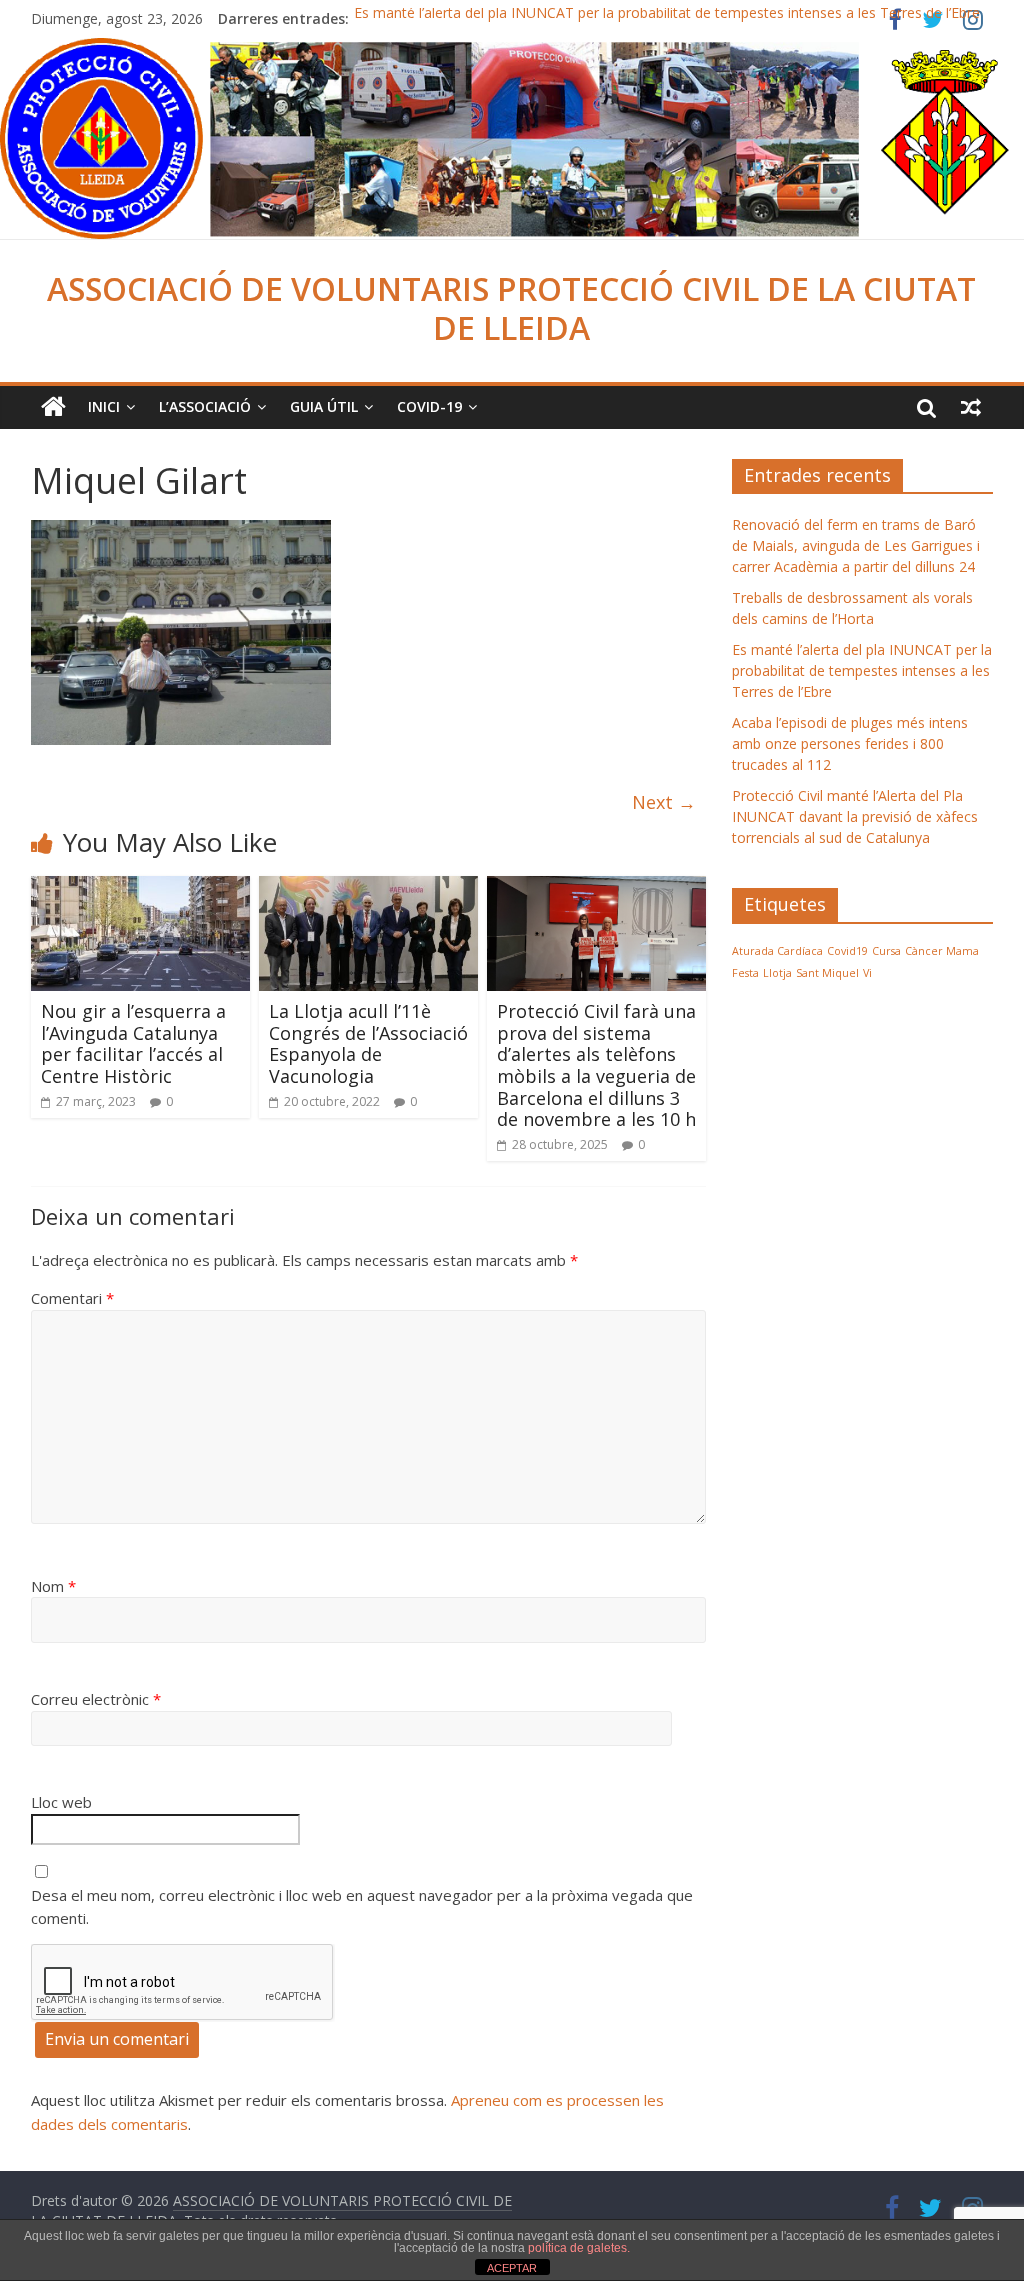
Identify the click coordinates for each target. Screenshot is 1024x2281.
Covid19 (847, 951)
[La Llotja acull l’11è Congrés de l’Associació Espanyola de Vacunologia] (369, 888)
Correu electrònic (96, 1699)
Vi (867, 973)
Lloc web (61, 1802)
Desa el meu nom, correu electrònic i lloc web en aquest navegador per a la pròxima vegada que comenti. (362, 1906)
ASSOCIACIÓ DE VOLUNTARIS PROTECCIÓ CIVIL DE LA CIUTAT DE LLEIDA (511, 307)
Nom (53, 1586)
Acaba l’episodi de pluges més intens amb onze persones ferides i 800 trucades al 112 (850, 743)
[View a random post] (971, 407)
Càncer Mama (942, 951)
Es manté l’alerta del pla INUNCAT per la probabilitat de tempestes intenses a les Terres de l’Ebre (667, 18)
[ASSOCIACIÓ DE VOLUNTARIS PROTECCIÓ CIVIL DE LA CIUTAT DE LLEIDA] (512, 50)
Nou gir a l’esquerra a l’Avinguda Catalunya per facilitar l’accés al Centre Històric (133, 1043)
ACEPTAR (512, 2268)
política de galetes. (579, 2248)
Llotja (777, 973)
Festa (745, 973)
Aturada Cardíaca (777, 951)
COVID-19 (429, 406)
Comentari (72, 1298)
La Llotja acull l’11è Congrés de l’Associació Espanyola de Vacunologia (368, 1043)
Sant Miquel (827, 973)
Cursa (886, 951)
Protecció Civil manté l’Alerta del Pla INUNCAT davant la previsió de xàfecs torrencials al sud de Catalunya (855, 816)
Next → (664, 802)
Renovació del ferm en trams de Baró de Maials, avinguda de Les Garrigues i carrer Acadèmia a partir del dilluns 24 (856, 545)
